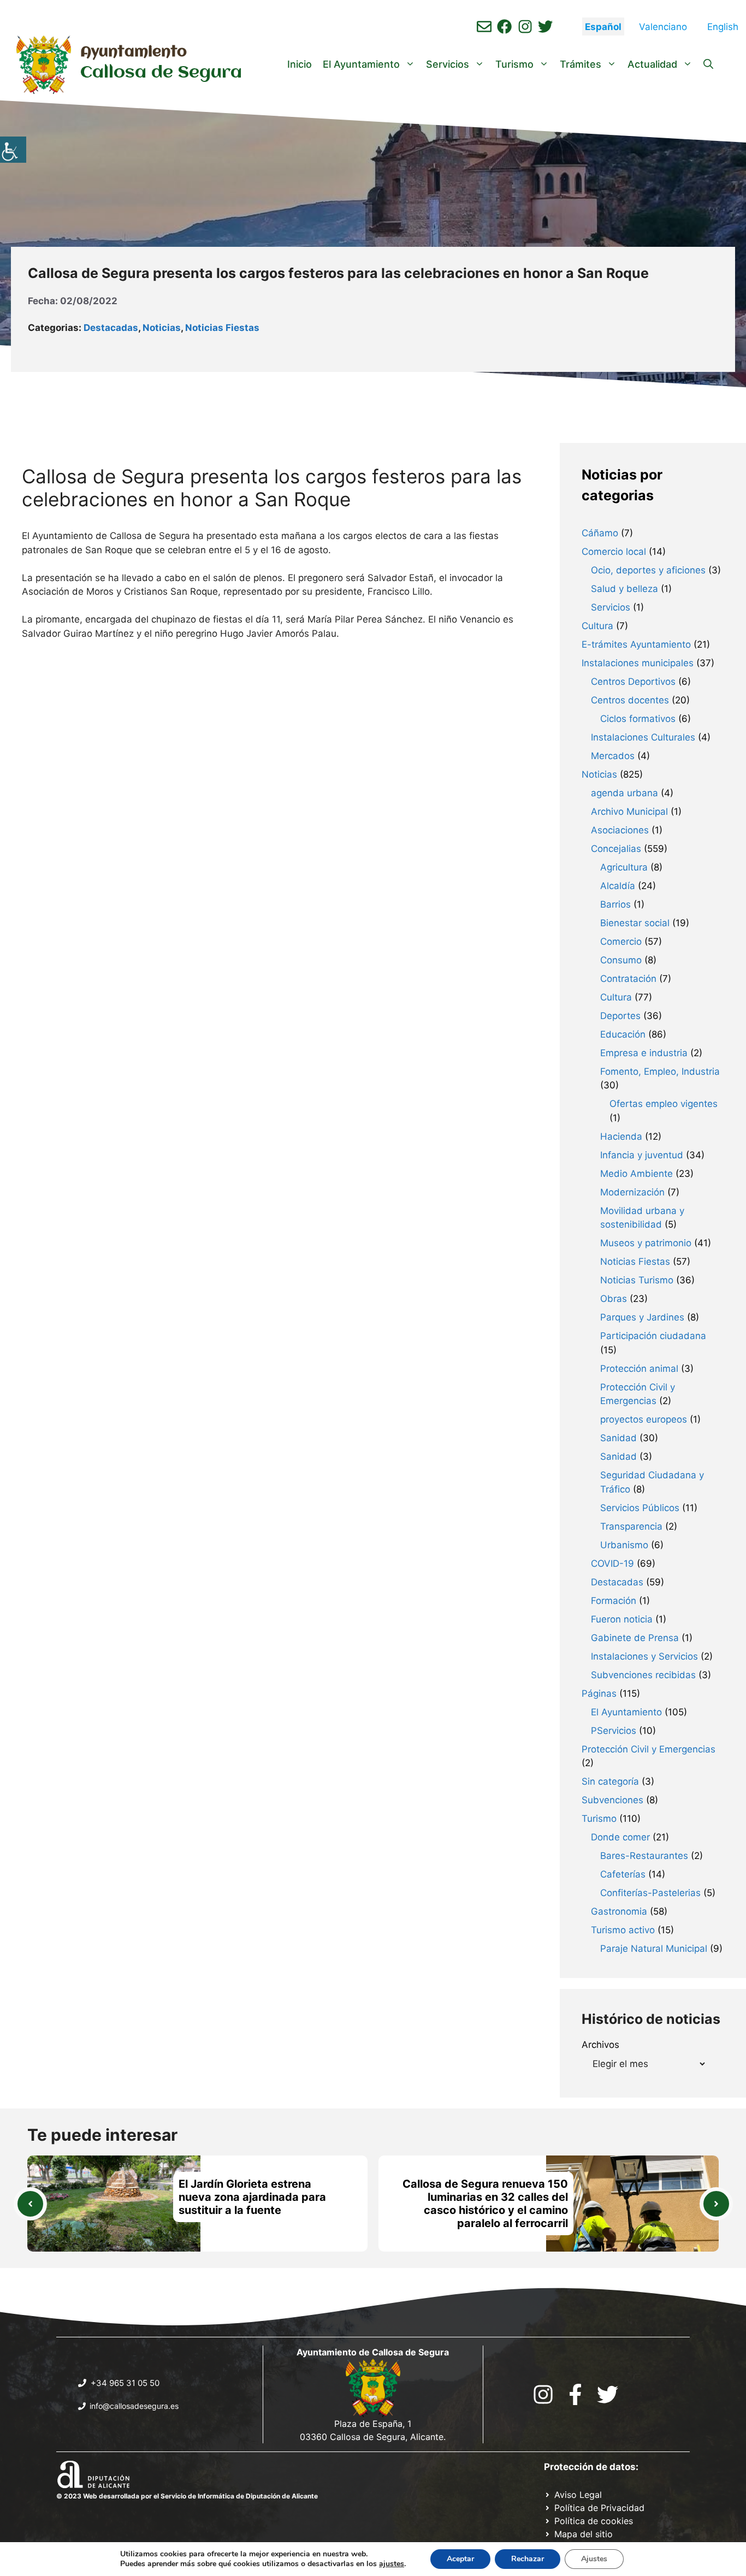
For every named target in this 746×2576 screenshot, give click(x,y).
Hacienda (621, 1136)
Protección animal (639, 1369)
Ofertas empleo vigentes (664, 1104)
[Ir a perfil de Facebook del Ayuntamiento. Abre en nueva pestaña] (504, 26)
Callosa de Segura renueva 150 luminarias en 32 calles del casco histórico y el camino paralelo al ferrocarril (485, 2204)
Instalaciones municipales (638, 663)
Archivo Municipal (629, 812)
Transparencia (631, 1526)
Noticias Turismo (637, 1280)
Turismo (514, 64)
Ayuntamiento (134, 52)
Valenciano (663, 27)
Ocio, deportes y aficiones (648, 570)
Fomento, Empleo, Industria (660, 1071)
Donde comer (620, 1837)
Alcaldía (618, 886)
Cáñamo (600, 533)
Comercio (621, 941)
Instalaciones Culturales (643, 737)
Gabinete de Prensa (635, 1638)
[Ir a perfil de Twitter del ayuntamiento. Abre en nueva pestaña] (545, 26)
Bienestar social (635, 923)
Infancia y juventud (642, 1155)
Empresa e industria (644, 1053)
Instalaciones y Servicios (644, 1656)
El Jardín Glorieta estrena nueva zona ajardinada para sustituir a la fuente (252, 2197)
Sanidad (618, 1438)
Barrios (615, 904)
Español (603, 27)
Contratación (628, 979)
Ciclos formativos (638, 719)
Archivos (600, 2045)
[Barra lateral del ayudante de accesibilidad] (13, 150)
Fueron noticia (622, 1619)
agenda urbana (624, 793)
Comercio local (614, 552)
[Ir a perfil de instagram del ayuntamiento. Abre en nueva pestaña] (525, 26)
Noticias (162, 328)
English (723, 27)
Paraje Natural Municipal (654, 1949)
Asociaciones (620, 830)
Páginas (599, 1693)
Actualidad (652, 64)
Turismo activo (623, 1930)
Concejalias (616, 849)
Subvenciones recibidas (643, 1675)
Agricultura (624, 867)
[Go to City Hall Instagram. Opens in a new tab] (543, 2394)
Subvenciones (612, 1800)
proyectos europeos (644, 1419)
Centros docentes (630, 700)
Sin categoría (610, 1781)
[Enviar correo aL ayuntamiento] (484, 26)
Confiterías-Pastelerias (650, 1893)
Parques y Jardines (642, 1317)
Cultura (597, 626)
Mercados (613, 756)
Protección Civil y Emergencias (649, 1749)
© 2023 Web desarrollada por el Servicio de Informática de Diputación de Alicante (187, 2496)
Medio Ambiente (637, 1174)
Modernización (632, 1192)
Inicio (300, 64)
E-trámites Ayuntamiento (636, 644)
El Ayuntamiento (361, 64)
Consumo (621, 960)
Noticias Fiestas (222, 328)
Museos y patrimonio (646, 1243)
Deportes (620, 1016)
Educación (623, 1034)
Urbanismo (624, 1545)
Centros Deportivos (633, 682)
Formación (614, 1601)
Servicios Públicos (640, 1508)
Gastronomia (619, 1911)
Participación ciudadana (653, 1336)
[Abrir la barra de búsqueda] (708, 64)
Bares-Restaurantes (644, 1856)
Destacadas (111, 328)
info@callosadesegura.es (134, 2406)
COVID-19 (612, 1564)
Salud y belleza (624, 589)
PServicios (614, 1731)
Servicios (448, 64)
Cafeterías (623, 1874)
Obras (614, 1299)
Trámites (581, 64)
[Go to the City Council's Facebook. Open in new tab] (575, 2394)
